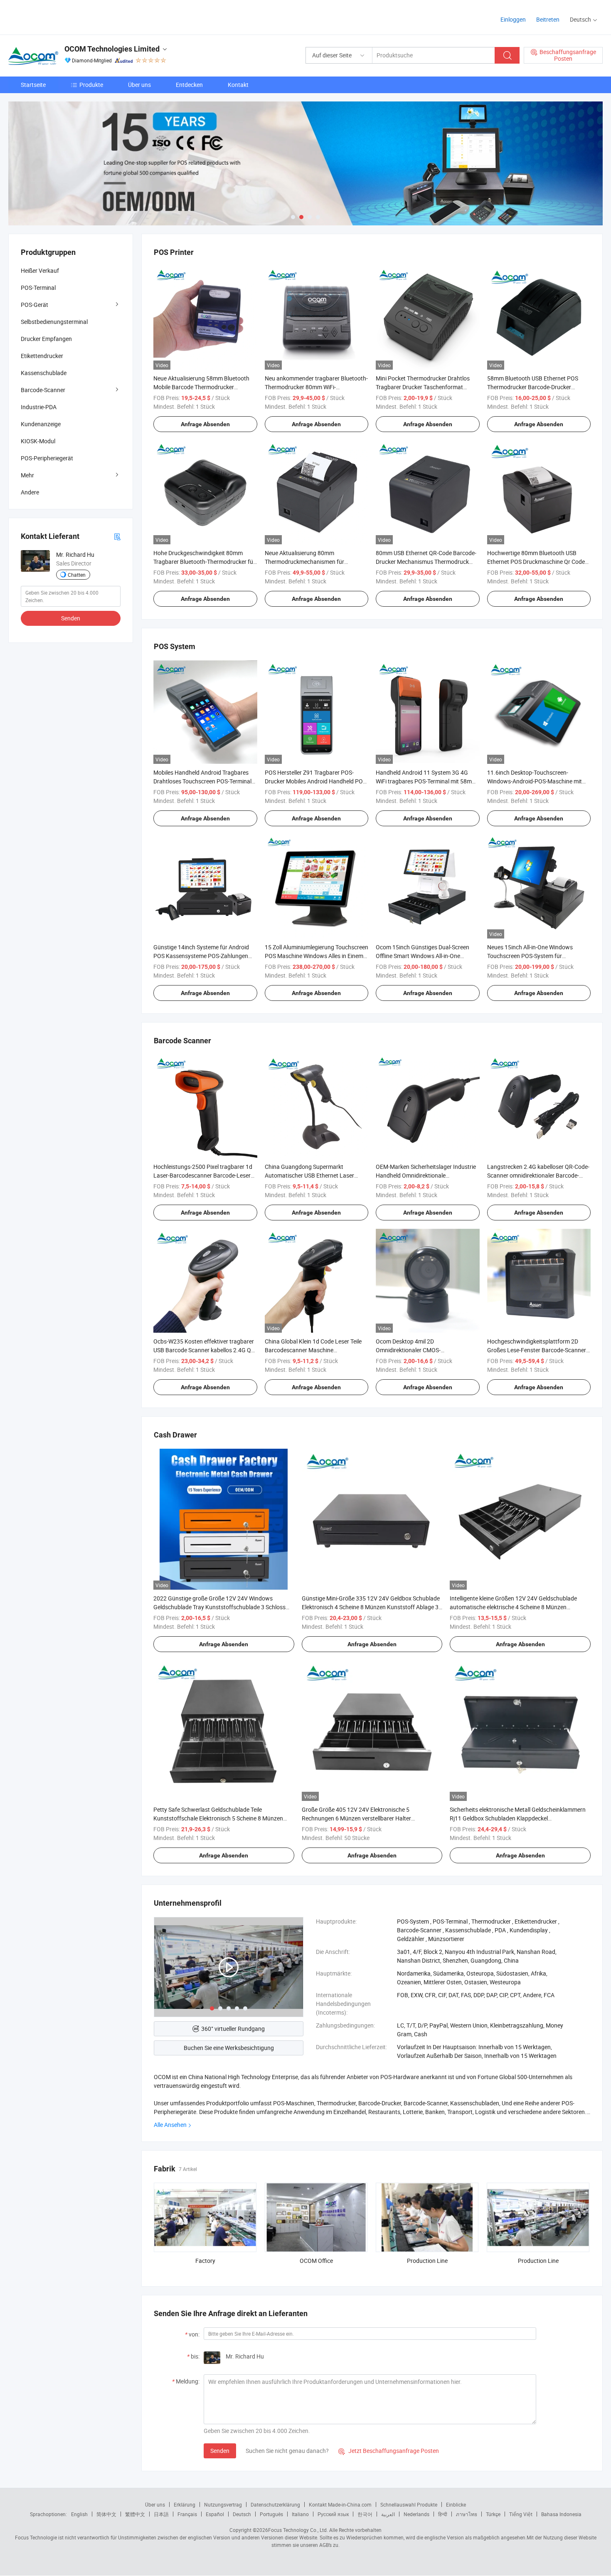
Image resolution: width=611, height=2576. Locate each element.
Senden (220, 2451)
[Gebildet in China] (62, 16)
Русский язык (333, 2514)
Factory (205, 2261)
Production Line (427, 2261)
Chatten (77, 575)
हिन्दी (443, 2514)
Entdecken (189, 85)
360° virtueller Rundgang (233, 2029)
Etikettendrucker (42, 356)
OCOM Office (316, 2261)
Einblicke (456, 2504)
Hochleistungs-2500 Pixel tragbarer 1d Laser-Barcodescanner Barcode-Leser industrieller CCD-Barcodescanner (203, 1175)
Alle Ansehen (170, 2125)
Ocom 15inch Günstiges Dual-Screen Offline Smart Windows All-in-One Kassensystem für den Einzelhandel (423, 956)
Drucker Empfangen (46, 339)
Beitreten (548, 19)
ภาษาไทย (467, 2514)
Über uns (139, 85)
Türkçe (493, 2514)
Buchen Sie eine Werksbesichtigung (229, 2048)
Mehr (27, 475)
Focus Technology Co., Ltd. (298, 2530)
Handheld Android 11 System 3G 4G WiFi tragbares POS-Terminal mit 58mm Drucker (426, 781)
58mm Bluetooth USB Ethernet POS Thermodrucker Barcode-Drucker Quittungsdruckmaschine (533, 387)
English (79, 2514)
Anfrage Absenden (205, 424)
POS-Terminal (38, 288)
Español (215, 2514)
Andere (30, 492)
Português (271, 2514)
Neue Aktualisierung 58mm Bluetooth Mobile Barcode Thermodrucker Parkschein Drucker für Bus (201, 387)
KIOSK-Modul (38, 441)
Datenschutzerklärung (275, 2504)
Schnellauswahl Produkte (409, 2504)
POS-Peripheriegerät (47, 458)
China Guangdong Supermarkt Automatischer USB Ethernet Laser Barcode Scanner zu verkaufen (309, 1175)
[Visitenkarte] (117, 536)
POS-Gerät (34, 305)
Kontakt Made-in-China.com (340, 2504)
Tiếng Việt (521, 2514)
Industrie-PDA (39, 407)
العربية (388, 2514)
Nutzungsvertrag (223, 2504)
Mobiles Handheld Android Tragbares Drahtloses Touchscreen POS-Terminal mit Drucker (202, 781)
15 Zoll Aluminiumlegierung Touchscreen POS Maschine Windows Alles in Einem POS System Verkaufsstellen (317, 956)
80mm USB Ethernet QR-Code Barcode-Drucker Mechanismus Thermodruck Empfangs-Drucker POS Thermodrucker (426, 562)
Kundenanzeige (41, 424)
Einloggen (513, 19)
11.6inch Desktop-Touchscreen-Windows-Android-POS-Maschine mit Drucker (535, 781)
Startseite (33, 85)
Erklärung (185, 2504)
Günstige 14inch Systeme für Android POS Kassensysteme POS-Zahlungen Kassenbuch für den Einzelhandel (201, 956)
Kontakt (238, 85)
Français (187, 2514)
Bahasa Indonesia (561, 2514)
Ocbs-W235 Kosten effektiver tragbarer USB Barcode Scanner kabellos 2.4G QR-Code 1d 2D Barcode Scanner (205, 1350)
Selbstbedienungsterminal (54, 322)
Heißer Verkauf (40, 270)
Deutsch (242, 2514)
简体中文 (106, 2514)
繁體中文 (135, 2514)
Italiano (300, 2514)
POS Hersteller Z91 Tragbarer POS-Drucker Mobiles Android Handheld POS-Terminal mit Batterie (316, 781)
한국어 (365, 2514)
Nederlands (416, 2514)
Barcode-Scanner (43, 390)
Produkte (91, 85)
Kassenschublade (44, 373)
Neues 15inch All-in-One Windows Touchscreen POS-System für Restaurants (530, 956)
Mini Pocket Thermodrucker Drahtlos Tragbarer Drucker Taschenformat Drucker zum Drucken (423, 387)
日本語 (161, 2514)
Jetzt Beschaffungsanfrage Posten (389, 2451)
